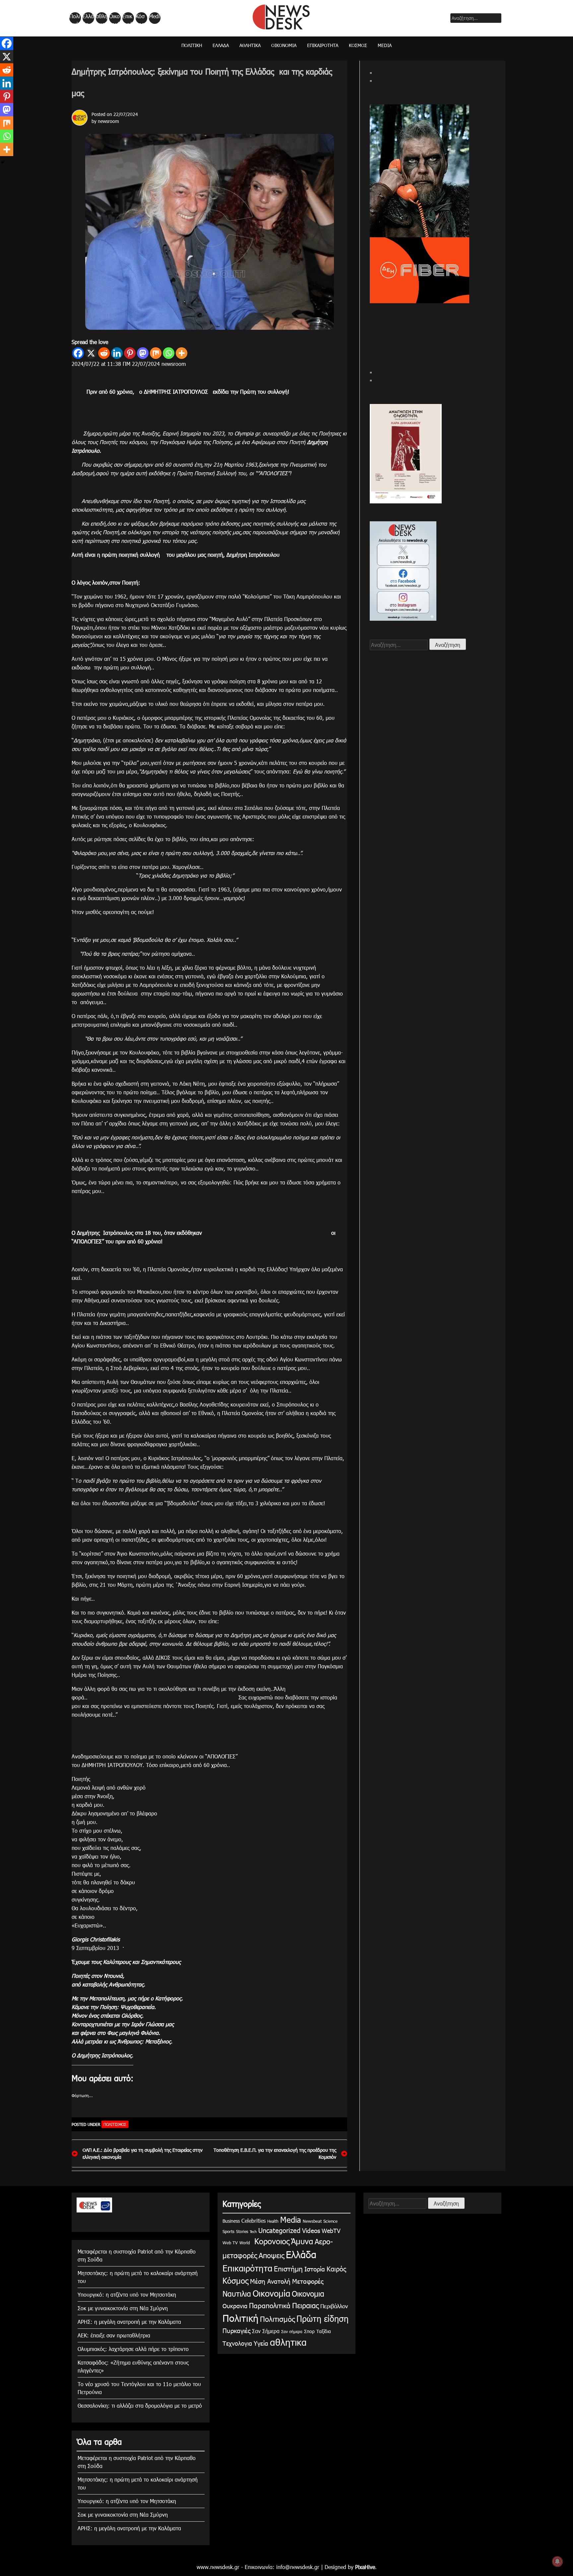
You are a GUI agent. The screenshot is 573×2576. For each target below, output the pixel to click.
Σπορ (309, 2331)
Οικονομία (114, 18)
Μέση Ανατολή (270, 2281)
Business (231, 2221)
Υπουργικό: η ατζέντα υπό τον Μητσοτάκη (127, 2294)
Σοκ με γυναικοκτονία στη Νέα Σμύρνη (123, 2308)
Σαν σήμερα (292, 2331)
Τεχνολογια (237, 2343)
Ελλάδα (88, 18)
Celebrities (254, 2221)
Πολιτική (75, 18)
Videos (311, 2230)
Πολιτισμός (115, 2124)
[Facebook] (78, 353)
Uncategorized (279, 2230)
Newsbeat (312, 2221)
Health (273, 2221)
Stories (242, 2231)
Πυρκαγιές (236, 2330)
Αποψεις (271, 2255)
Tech (253, 2232)
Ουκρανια (235, 2306)
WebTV (331, 2231)
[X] (91, 353)
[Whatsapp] (169, 353)
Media (154, 18)
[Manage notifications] (557, 2561)
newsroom (108, 121)
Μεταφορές (308, 2281)
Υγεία (261, 2343)
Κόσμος (140, 18)
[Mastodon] (143, 353)
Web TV (230, 2243)
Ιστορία (315, 2269)
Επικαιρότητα (128, 18)
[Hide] (3, 162)
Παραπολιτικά (270, 2305)
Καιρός (336, 2268)
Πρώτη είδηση (322, 2318)
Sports (228, 2231)
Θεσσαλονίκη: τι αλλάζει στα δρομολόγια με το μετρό (140, 2405)
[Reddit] (104, 353)
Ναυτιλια (237, 2293)
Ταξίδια (324, 2331)
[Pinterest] (130, 353)
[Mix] (156, 353)
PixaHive (365, 2567)
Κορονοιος (271, 2241)
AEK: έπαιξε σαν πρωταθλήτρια (114, 2335)
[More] (182, 353)
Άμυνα (302, 2241)
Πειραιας (305, 2305)
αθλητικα (102, 18)
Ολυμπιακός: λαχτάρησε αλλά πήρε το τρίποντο (133, 2349)
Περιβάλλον (334, 2306)
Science (330, 2221)
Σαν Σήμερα (266, 2331)
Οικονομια (308, 2293)
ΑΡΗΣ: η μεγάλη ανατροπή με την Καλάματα (129, 2322)
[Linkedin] (117, 353)
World (245, 2243)
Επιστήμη (288, 2268)
